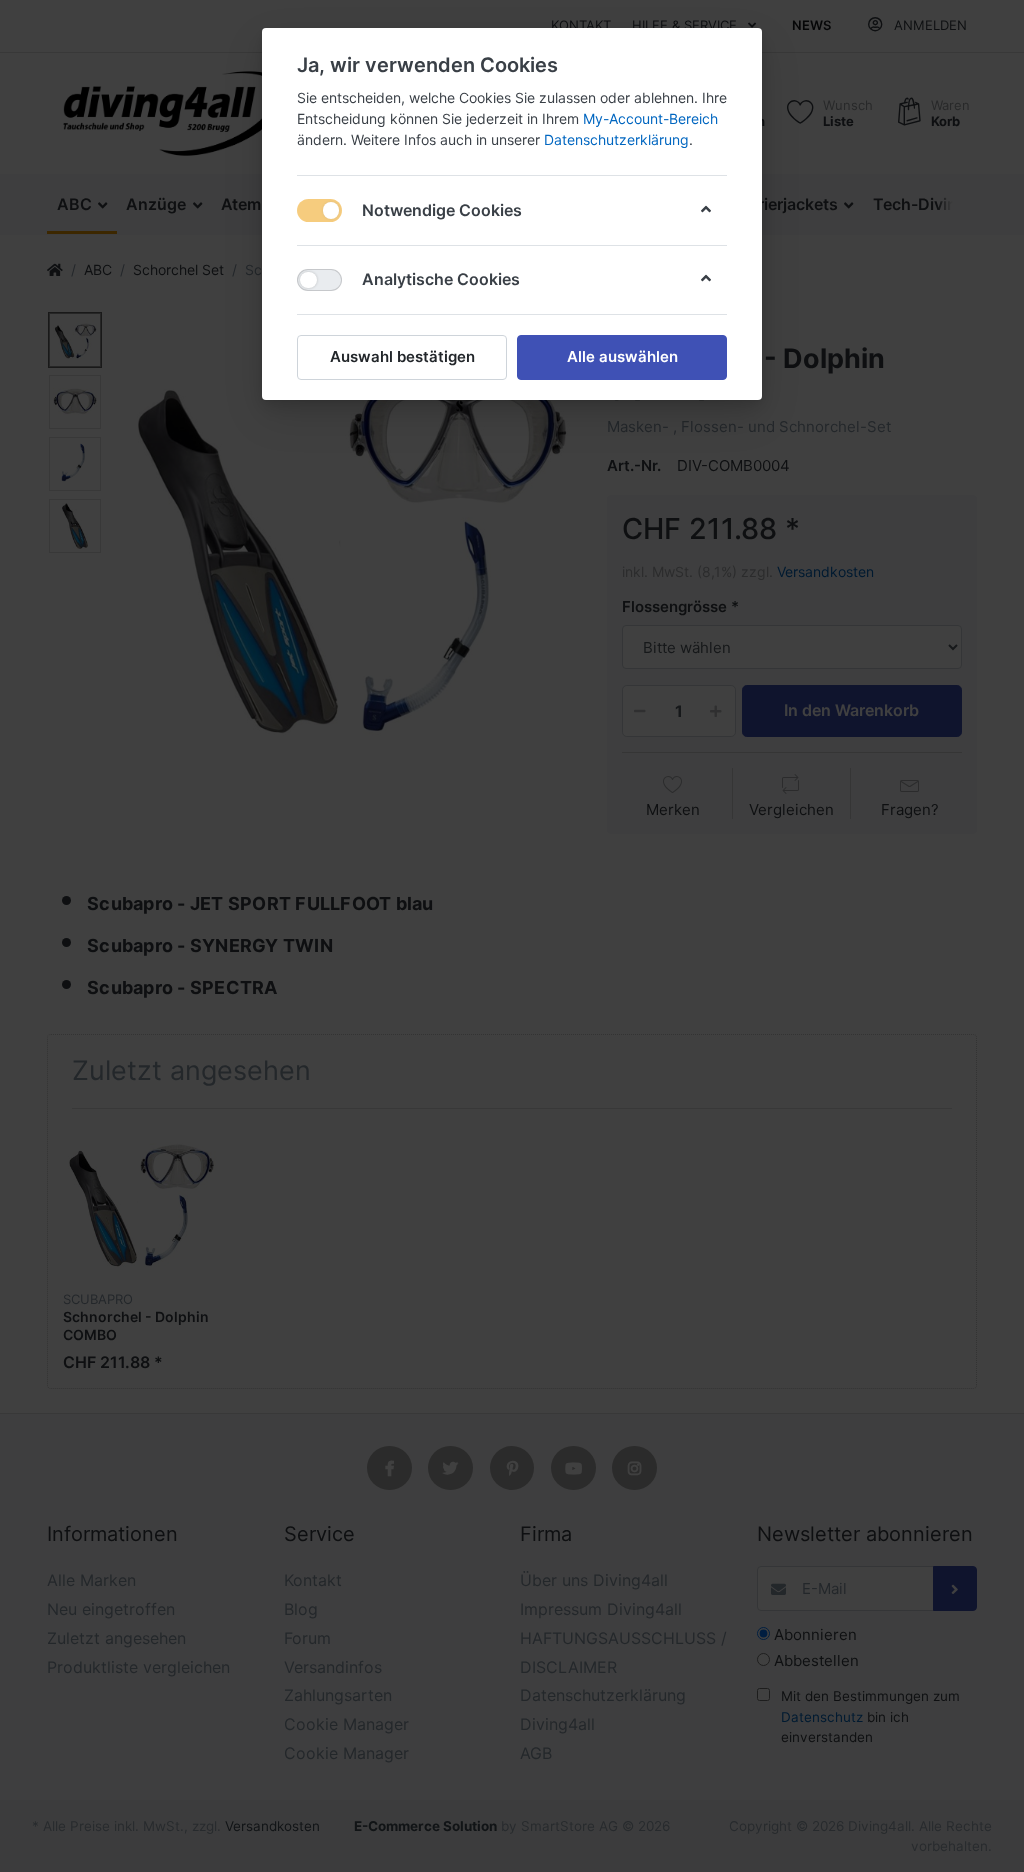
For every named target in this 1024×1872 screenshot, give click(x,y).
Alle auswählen (622, 356)
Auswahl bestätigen (402, 356)
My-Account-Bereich (650, 118)
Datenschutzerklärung (616, 139)
